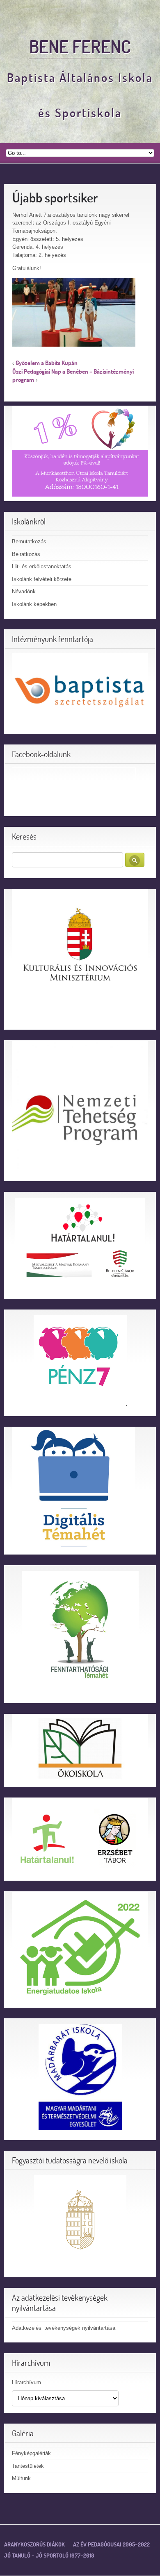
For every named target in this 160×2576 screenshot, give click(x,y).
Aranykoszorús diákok (34, 2544)
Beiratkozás (26, 554)
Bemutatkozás (29, 541)
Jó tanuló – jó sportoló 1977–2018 (49, 2556)
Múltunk (21, 2478)
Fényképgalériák (31, 2453)
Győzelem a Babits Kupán (47, 363)
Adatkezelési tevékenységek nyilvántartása (64, 2328)
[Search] (135, 860)
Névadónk (24, 591)
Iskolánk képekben (34, 604)
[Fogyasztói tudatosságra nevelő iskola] (80, 2221)
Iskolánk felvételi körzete (42, 579)
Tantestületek (28, 2466)
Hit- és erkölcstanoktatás (42, 566)
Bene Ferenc (80, 46)
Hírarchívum (26, 2382)
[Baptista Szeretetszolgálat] (80, 691)
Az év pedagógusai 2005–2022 (111, 2544)
